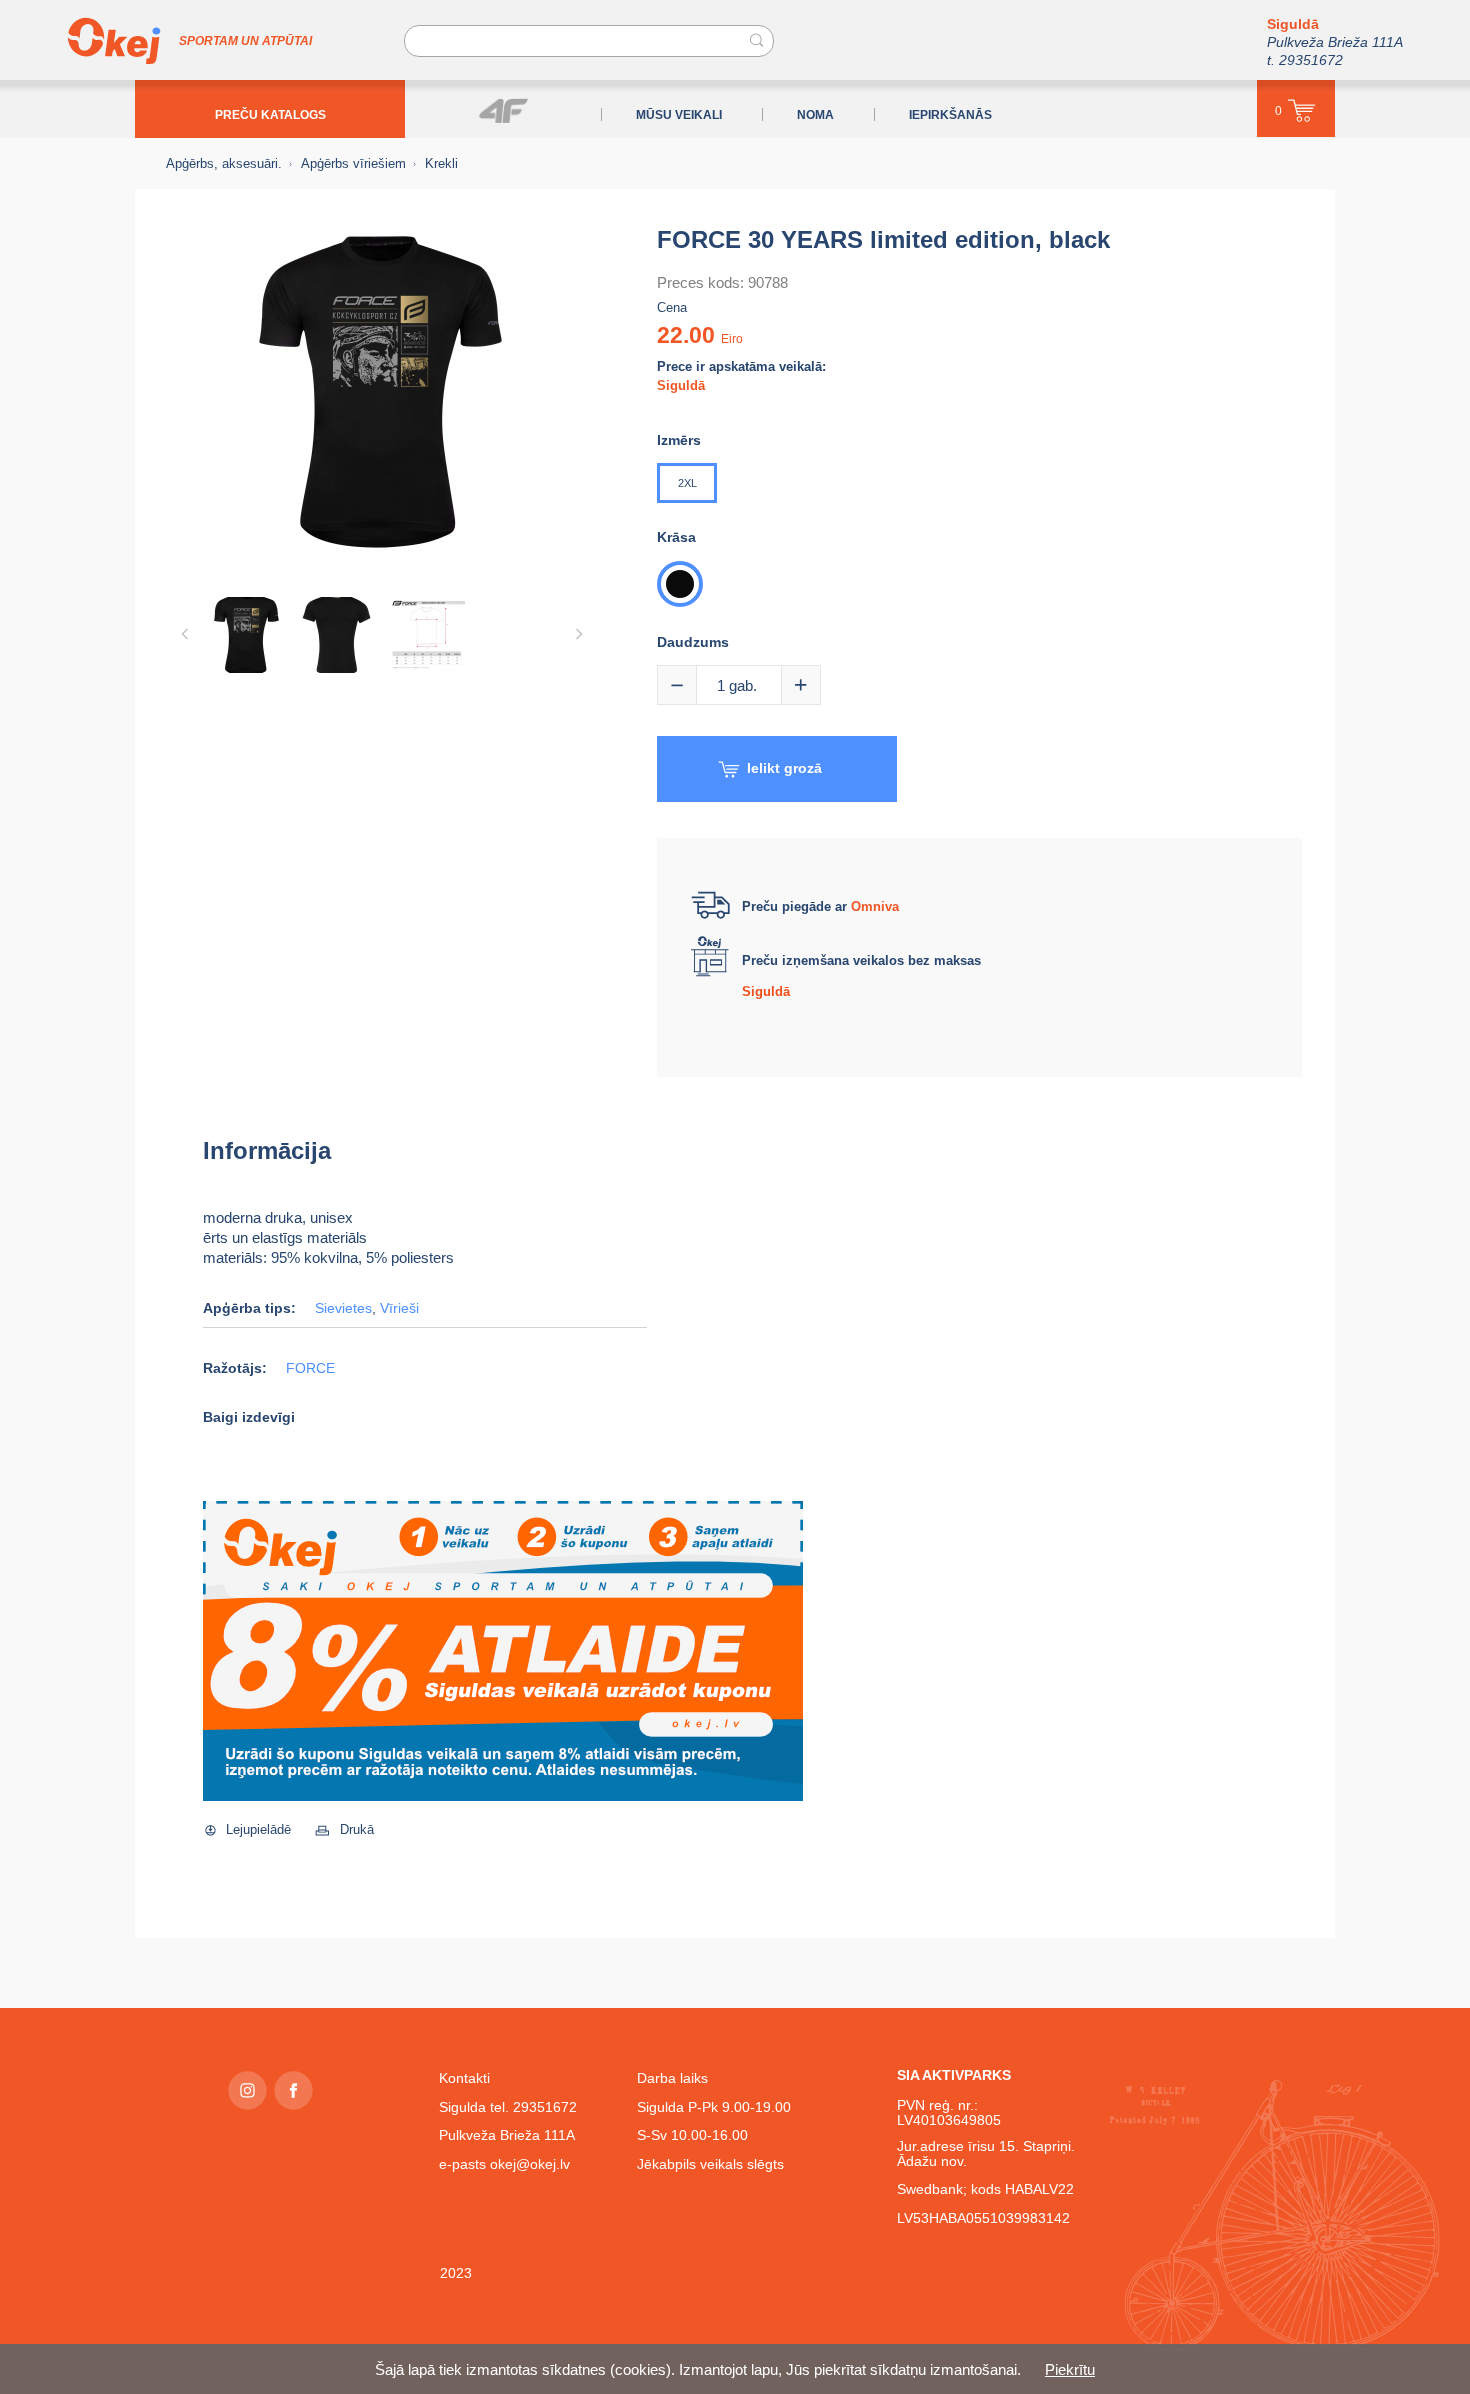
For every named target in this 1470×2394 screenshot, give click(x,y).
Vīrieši (399, 1308)
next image (579, 634)
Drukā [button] (357, 1829)
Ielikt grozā (784, 768)
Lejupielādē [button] (258, 1829)
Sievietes (343, 1308)
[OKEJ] (114, 41)
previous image (185, 634)
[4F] (503, 110)
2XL (687, 483)
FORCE (310, 1368)
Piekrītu (1070, 2369)
